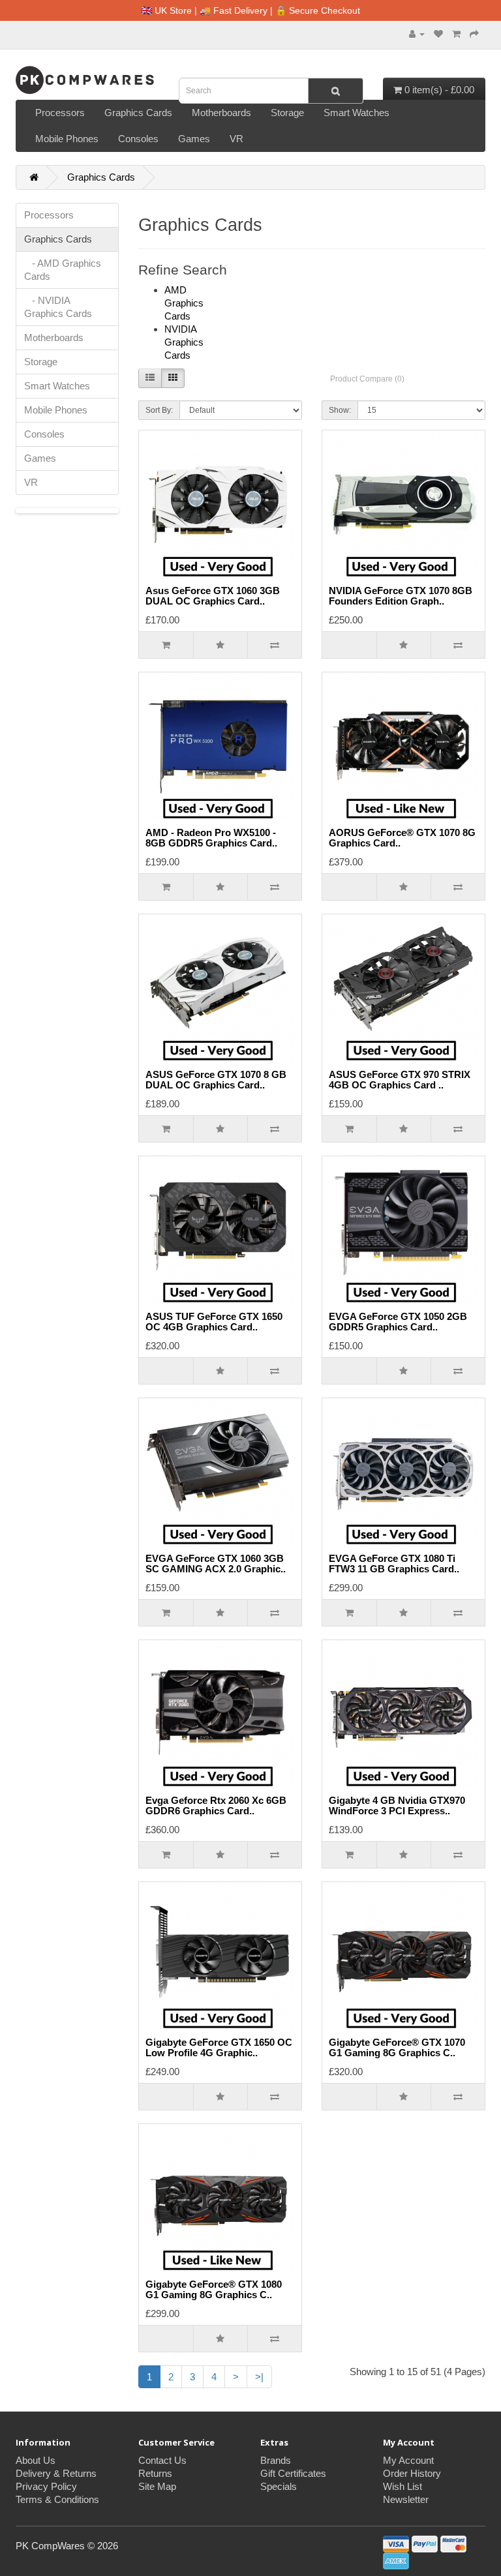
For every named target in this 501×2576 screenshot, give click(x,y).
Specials (279, 2486)
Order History (412, 2473)
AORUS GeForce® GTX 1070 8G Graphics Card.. (402, 838)
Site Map (157, 2486)
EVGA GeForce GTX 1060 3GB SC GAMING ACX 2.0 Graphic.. (216, 1564)
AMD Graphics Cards (184, 303)
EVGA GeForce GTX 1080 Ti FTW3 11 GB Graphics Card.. (394, 1564)
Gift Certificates (293, 2473)
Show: (340, 410)
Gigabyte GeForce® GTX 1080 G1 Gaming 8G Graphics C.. (214, 2290)
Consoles (138, 139)
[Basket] (456, 34)
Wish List (402, 2486)
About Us (36, 2460)
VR (236, 139)
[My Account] (417, 34)
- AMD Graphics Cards (63, 270)
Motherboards (221, 112)
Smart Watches (357, 112)
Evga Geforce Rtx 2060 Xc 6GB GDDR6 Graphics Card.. (216, 1806)
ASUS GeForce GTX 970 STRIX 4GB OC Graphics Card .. (400, 1080)
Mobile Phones (67, 139)
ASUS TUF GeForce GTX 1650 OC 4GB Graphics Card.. (214, 1322)
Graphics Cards (138, 112)
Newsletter (406, 2499)
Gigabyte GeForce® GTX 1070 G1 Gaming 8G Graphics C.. (397, 2048)
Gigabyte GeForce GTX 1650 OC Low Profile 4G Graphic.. (219, 2048)
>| (259, 2377)
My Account (408, 2460)
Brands (276, 2460)
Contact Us (162, 2460)
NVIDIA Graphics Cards (184, 342)
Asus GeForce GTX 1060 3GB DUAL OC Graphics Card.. (213, 596)
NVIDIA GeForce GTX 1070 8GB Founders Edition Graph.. (401, 596)
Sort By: (159, 410)
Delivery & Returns (56, 2473)
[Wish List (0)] (438, 34)
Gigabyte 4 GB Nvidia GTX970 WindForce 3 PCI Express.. (397, 1806)
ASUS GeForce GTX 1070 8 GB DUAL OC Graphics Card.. (216, 1080)
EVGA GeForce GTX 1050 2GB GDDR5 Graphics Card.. (398, 1322)
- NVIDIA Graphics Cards (58, 307)
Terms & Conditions (57, 2499)
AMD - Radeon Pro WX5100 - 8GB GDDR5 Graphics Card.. (211, 838)
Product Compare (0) (367, 379)
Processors (60, 112)
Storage (287, 112)
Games (194, 139)
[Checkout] (474, 34)
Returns (155, 2473)
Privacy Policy (46, 2486)
